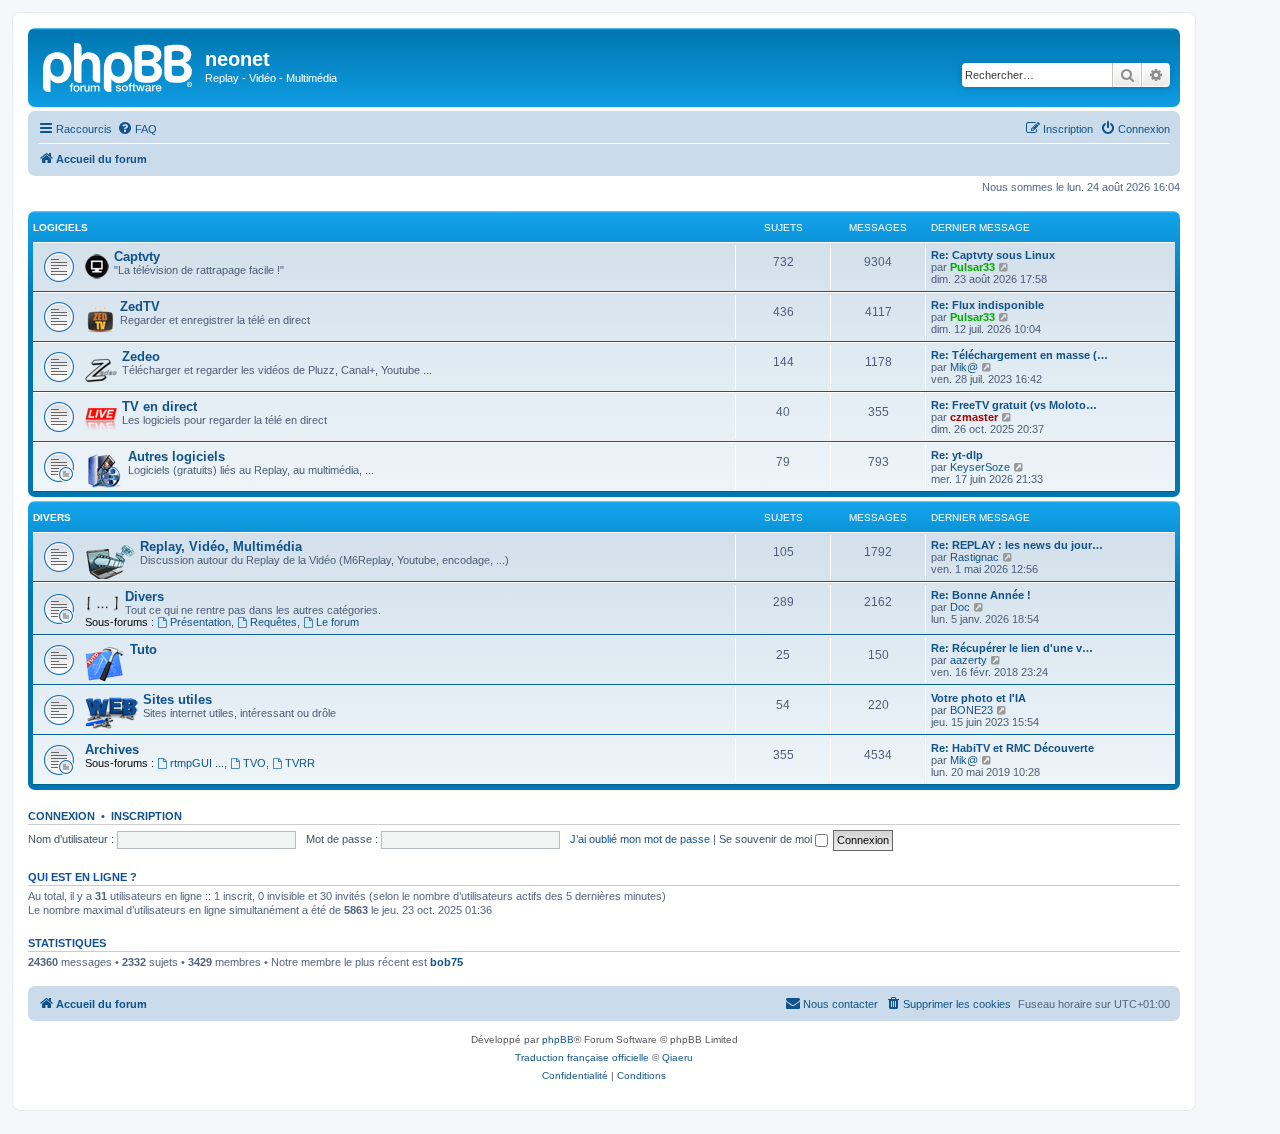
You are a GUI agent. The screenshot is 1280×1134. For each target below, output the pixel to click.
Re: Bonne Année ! (981, 595)
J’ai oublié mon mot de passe (640, 839)
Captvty (137, 256)
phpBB (558, 1039)
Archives (112, 749)
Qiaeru (677, 1057)
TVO (254, 763)
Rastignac (974, 557)
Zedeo (141, 356)
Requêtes (273, 622)
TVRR (300, 763)
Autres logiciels (176, 456)
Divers (52, 517)
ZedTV (140, 306)
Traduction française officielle (582, 1057)
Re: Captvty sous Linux (993, 255)
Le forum (337, 622)
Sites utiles (177, 699)
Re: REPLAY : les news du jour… (1017, 545)
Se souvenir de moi (767, 839)
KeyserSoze (980, 467)
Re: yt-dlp (957, 455)
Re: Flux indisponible (987, 305)
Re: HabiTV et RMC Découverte (1012, 748)
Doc (960, 607)
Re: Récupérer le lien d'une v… (1012, 648)
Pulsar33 (972, 267)
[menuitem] (137, 129)
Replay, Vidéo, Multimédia (221, 546)
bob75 (446, 962)
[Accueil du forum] (119, 65)
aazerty (968, 660)
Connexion (61, 816)
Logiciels (60, 227)
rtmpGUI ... (197, 763)
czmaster (974, 417)
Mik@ (964, 367)
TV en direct (159, 406)
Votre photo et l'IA (978, 698)
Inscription (146, 816)
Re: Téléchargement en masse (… (1019, 355)
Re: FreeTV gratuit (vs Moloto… (1014, 405)
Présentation (200, 622)
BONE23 (971, 710)
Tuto (143, 649)
